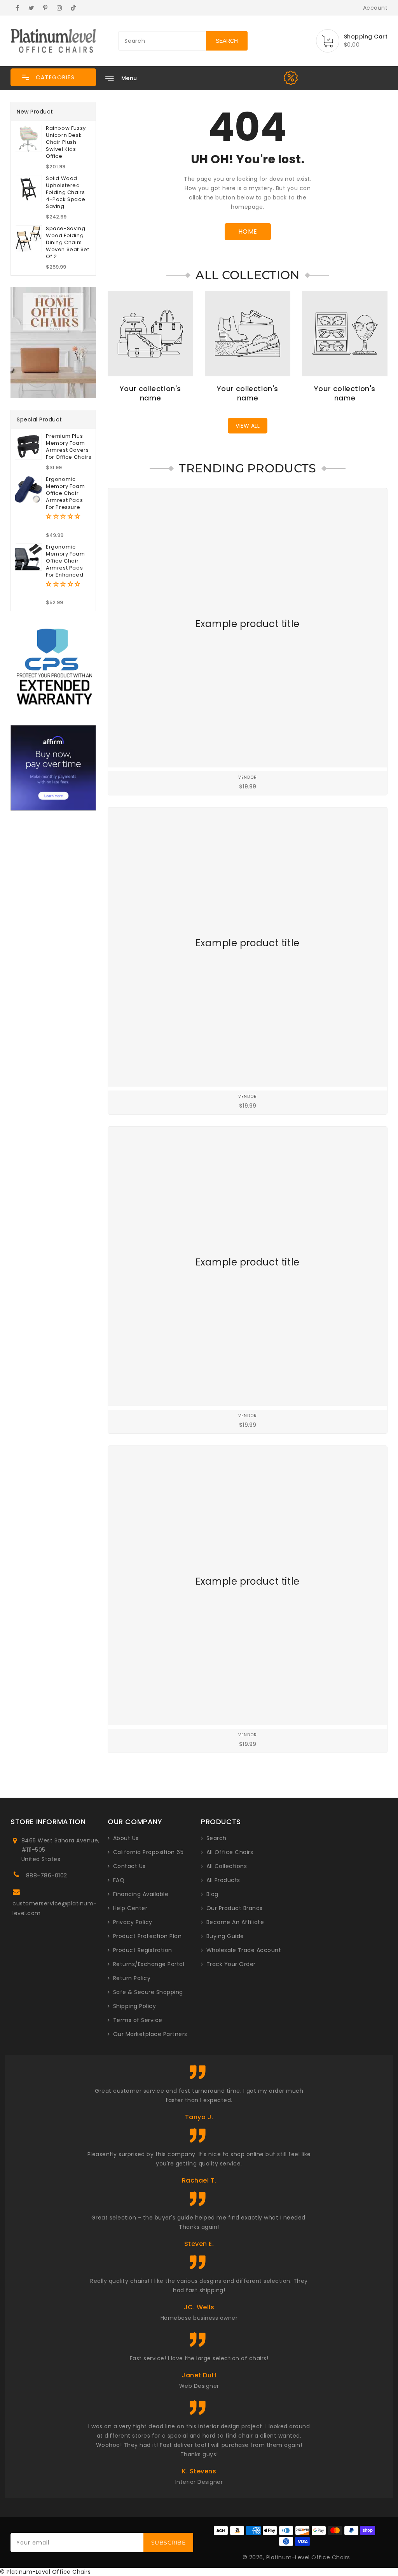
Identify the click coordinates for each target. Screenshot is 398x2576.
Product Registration (143, 1950)
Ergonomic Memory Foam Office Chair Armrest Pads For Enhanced (65, 561)
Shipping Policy (135, 2006)
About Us (126, 1838)
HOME (248, 232)
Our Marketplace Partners (150, 2034)
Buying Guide (225, 1936)
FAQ (119, 1880)
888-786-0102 (47, 1875)
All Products (223, 1880)
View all (248, 426)
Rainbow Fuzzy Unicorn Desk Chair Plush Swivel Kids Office (66, 142)
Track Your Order (231, 1964)
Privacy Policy (133, 1922)
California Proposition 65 (148, 1852)
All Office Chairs (230, 1852)
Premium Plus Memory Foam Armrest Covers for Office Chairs (69, 447)
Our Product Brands (235, 1908)
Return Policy (132, 1978)
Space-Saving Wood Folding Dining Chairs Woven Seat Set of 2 (67, 243)
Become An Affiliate (235, 1922)
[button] (53, 77)
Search (216, 1838)
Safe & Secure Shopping (148, 1992)
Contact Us (129, 1866)
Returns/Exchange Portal (149, 1964)
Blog (212, 1894)
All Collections (227, 1866)
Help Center (130, 1908)
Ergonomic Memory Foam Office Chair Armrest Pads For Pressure (65, 493)
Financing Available (141, 1894)
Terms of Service (138, 2020)
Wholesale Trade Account (244, 1950)
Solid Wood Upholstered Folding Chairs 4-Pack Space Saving (65, 192)
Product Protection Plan (148, 1936)
